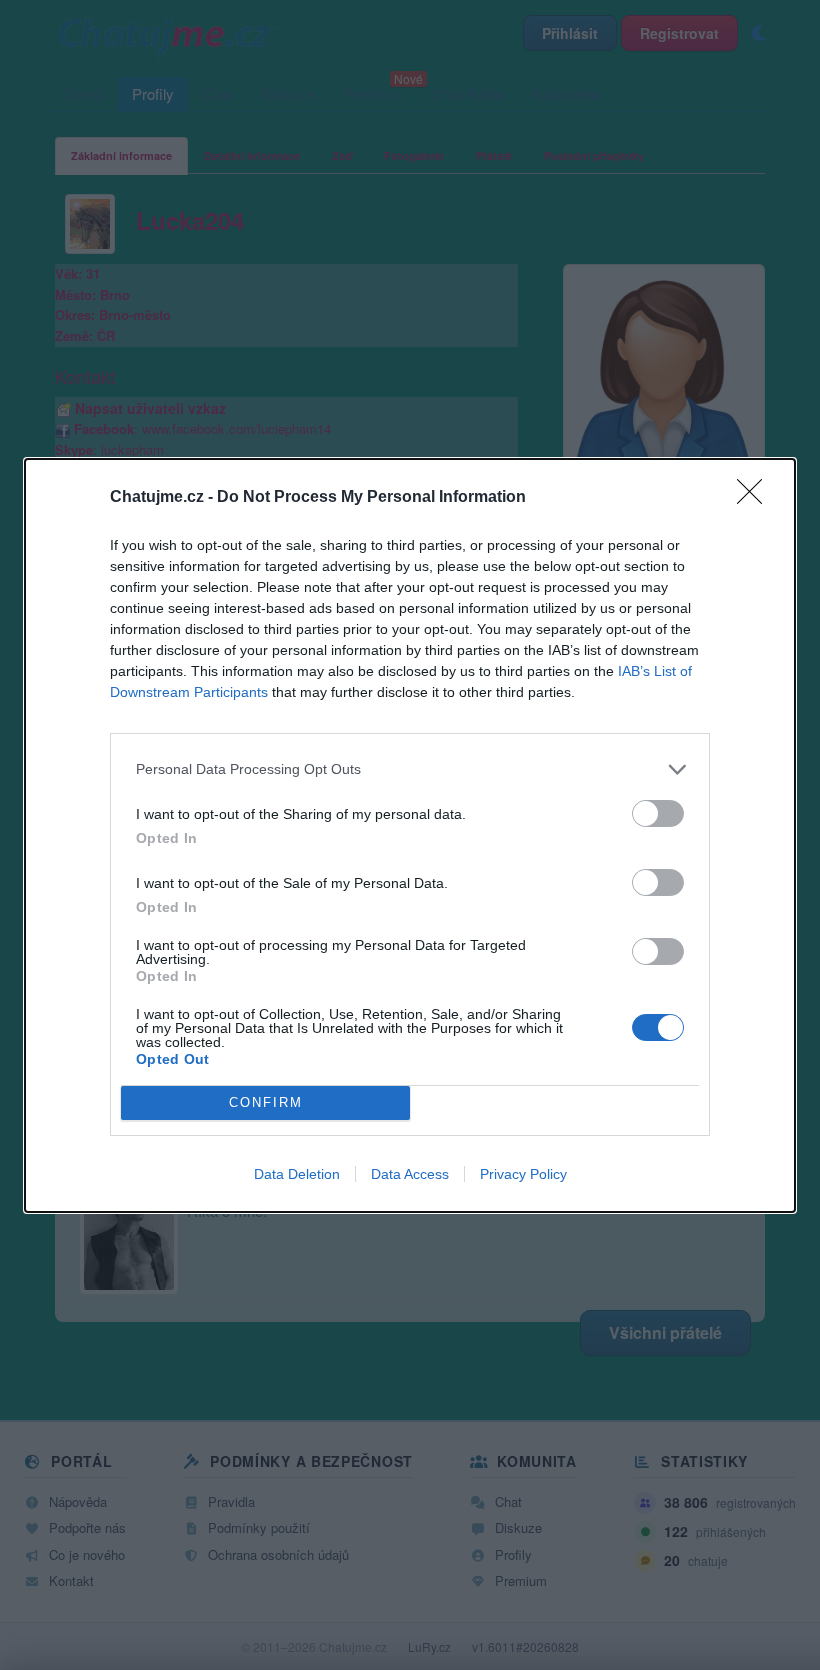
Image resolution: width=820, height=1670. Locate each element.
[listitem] (410, 769)
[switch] (658, 813)
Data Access (410, 1174)
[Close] (756, 498)
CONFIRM (266, 1102)
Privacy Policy (523, 1174)
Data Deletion (297, 1174)
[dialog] (410, 835)
